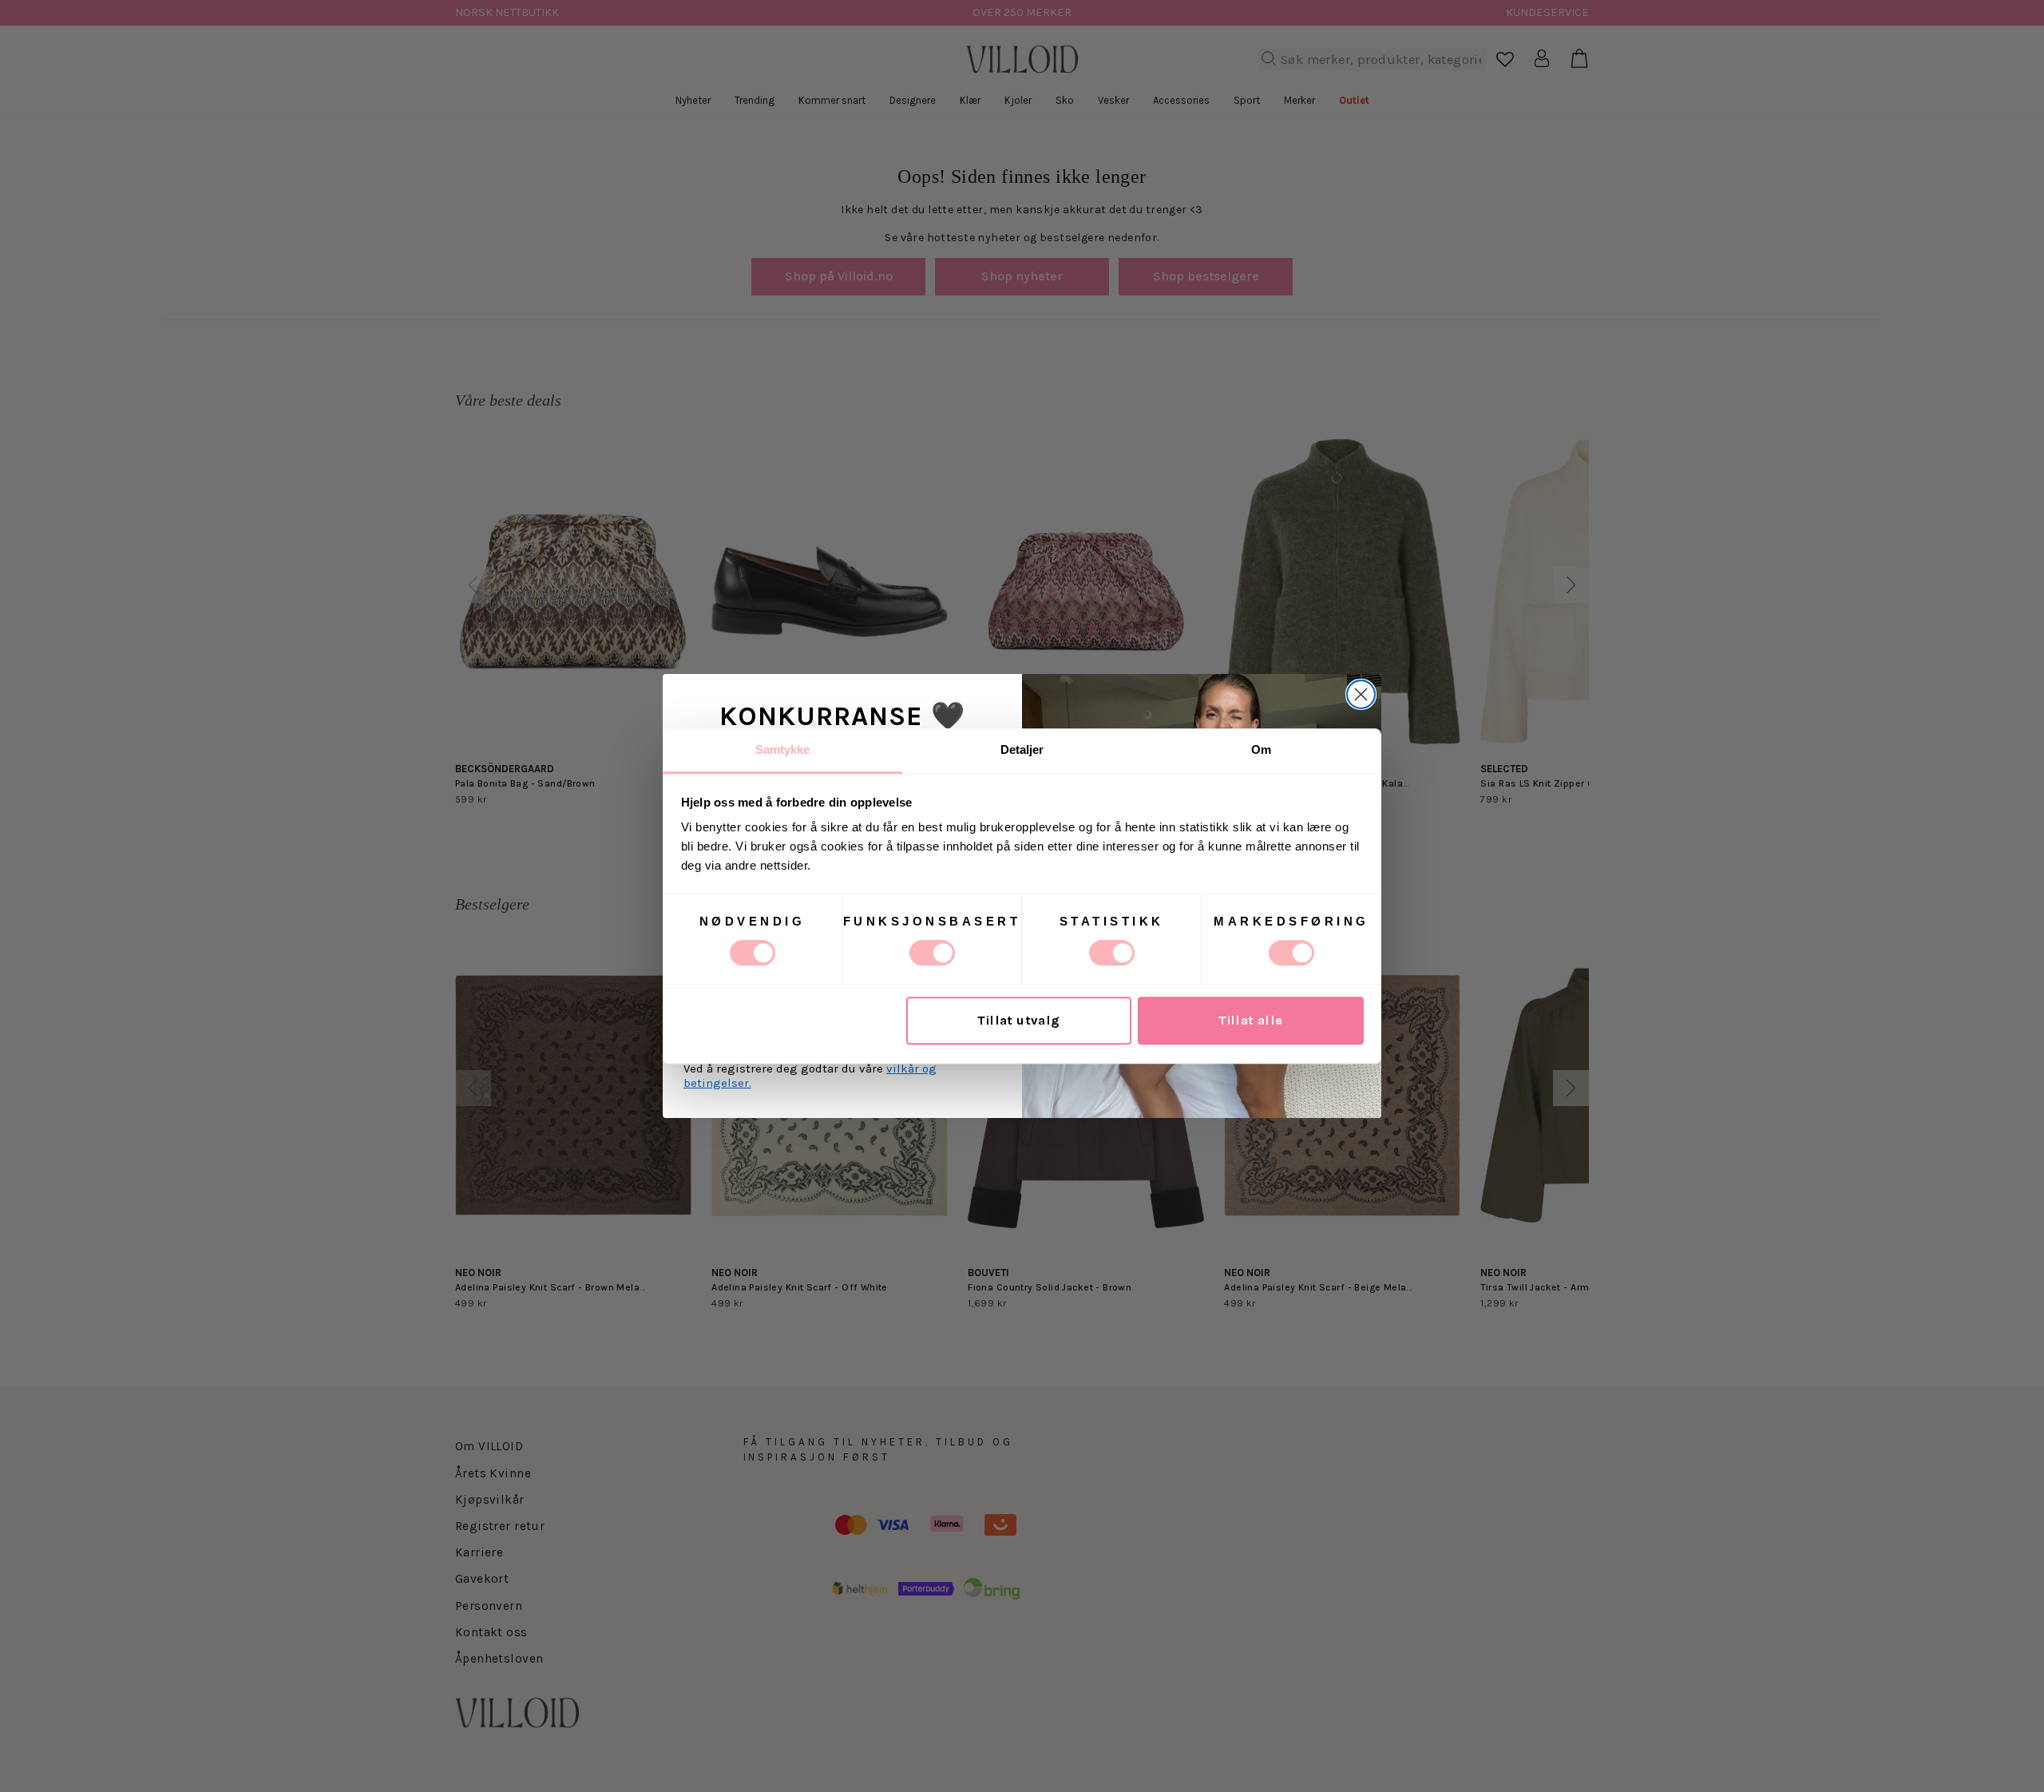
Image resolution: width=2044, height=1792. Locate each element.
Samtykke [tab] (783, 749)
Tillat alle (1251, 1021)
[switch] (932, 953)
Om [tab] (1261, 749)
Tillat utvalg (1018, 1021)
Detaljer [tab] (1022, 749)
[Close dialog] (1361, 694)
